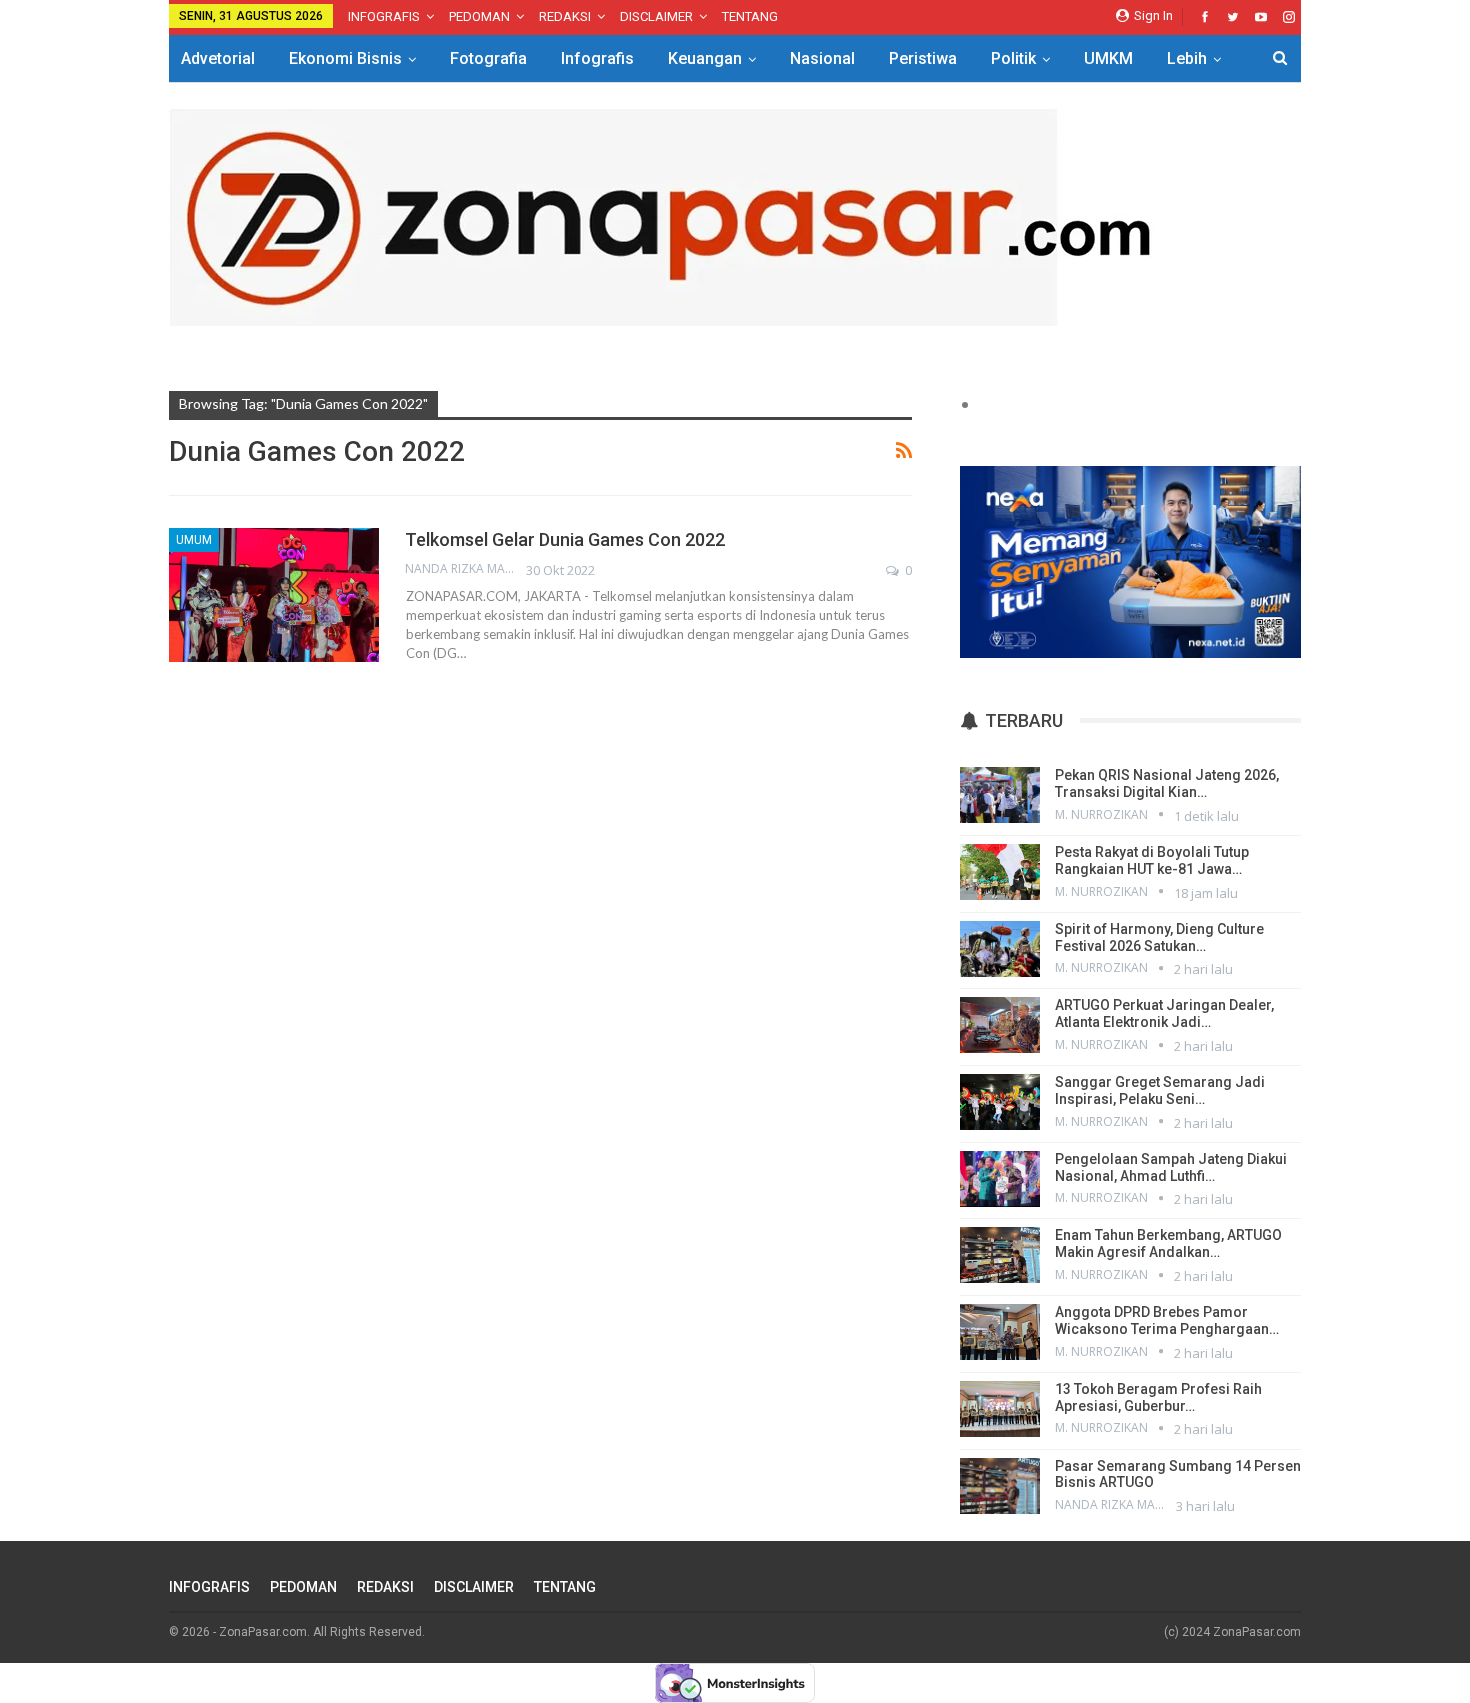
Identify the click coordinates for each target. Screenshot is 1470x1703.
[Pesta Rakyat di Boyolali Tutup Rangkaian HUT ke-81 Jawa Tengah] (1000, 872)
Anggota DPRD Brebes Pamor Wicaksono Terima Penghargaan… (1167, 1320)
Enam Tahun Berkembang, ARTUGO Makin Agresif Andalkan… (1168, 1243)
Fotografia (488, 58)
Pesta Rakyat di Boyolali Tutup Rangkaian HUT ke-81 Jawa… (1152, 860)
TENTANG (750, 16)
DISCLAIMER (656, 16)
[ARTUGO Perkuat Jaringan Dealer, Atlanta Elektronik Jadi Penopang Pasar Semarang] (1000, 1025)
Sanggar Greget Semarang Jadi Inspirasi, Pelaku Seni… (1160, 1090)
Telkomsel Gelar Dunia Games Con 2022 (565, 539)
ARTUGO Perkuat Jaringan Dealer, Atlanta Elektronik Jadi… (1164, 1013)
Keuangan (705, 58)
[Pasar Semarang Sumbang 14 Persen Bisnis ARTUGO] (1000, 1486)
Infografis (597, 58)
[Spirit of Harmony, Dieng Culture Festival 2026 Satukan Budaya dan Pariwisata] (1000, 949)
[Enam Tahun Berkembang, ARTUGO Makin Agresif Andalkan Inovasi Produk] (1000, 1255)
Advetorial (218, 58)
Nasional (822, 58)
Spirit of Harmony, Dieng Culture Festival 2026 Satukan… (1159, 937)
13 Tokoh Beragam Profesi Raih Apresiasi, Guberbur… (1158, 1397)
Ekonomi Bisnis (345, 58)
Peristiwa (923, 58)
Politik (1013, 58)
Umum (194, 540)
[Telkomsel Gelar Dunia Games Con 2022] (274, 595)
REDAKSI (565, 16)
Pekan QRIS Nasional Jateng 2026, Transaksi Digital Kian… (1167, 783)
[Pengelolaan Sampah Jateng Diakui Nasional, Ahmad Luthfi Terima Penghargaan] (1000, 1179)
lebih (1187, 58)
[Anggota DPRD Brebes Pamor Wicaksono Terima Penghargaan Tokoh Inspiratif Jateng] (1000, 1332)
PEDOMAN (479, 16)
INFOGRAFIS (384, 16)
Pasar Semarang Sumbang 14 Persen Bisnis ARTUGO (1178, 1474)
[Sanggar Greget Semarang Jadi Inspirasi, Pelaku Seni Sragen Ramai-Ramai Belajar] (1000, 1102)
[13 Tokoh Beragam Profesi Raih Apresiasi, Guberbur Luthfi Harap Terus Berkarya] (1000, 1409)
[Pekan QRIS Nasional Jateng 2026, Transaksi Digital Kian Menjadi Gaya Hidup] (1000, 795)
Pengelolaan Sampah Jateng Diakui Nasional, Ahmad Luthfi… (1171, 1167)
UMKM (1108, 58)
